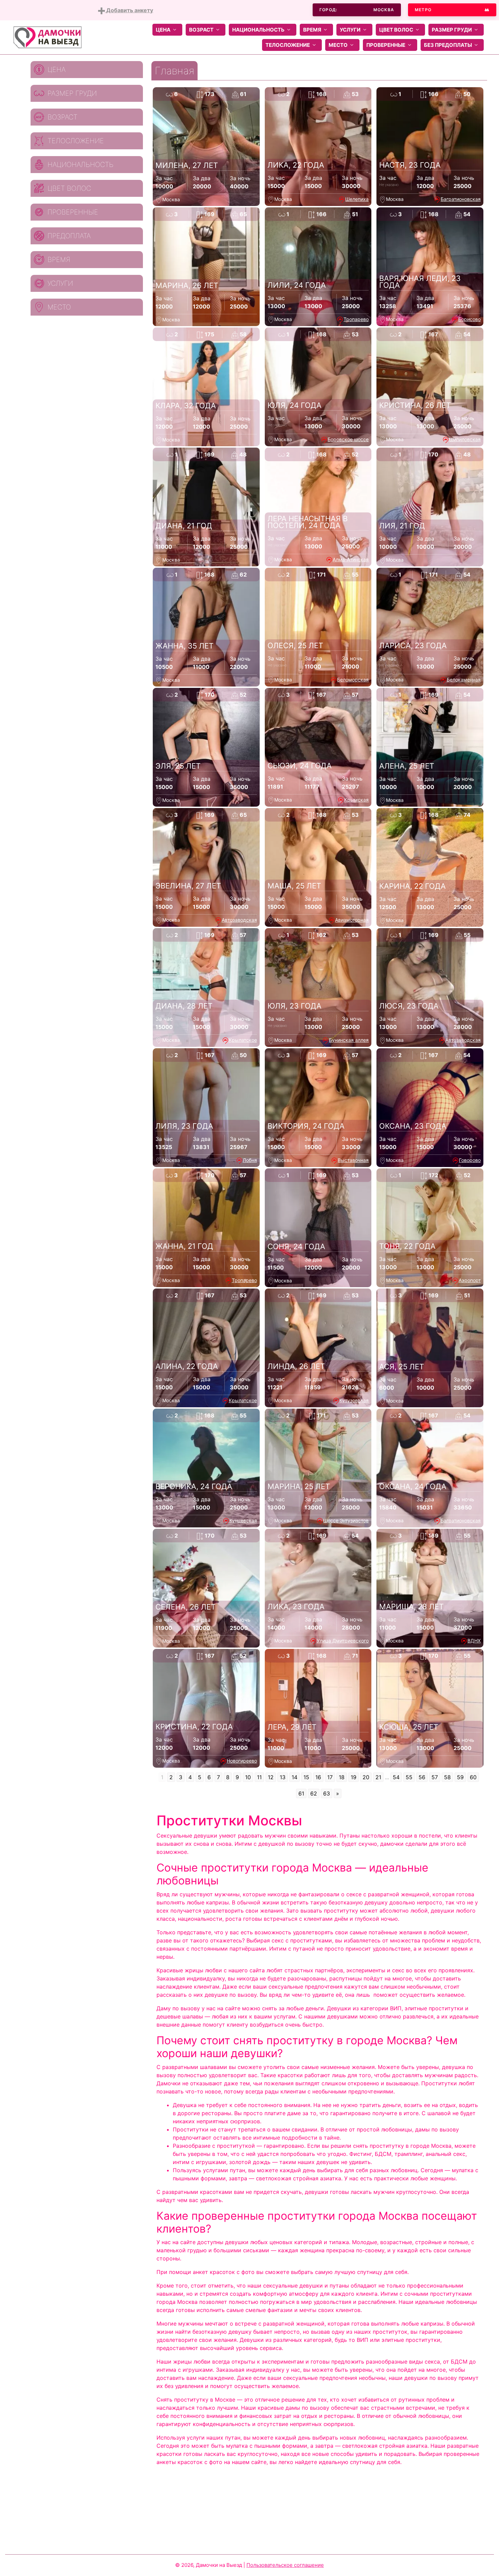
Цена (163, 30)
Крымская (356, 800)
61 (301, 1793)
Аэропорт (470, 1280)
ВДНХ (474, 1641)
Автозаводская (239, 920)
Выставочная (353, 1160)
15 (306, 1777)
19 (354, 1777)
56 (422, 1777)
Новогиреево (242, 1761)
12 (271, 1777)
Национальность (258, 30)
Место (338, 45)
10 (248, 1777)
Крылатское (243, 1040)
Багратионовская (461, 199)
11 (259, 1777)
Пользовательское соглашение (285, 2565)
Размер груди (452, 30)
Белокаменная (464, 680)
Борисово (469, 319)
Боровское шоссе (348, 439)
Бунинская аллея (349, 1040)
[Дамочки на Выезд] (48, 37)
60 (473, 1777)
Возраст (201, 30)
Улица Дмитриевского (343, 1641)
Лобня (250, 1160)
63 (327, 1793)
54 (396, 1777)
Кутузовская (354, 1400)
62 (314, 1793)
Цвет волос (396, 30)
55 (409, 1777)
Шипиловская (465, 439)
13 (283, 1777)
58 (447, 1777)
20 (366, 1777)
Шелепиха (357, 199)
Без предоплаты (448, 45)
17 (330, 1777)
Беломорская (353, 680)
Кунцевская (243, 1520)
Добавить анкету (129, 10)
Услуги (350, 30)
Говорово (470, 1160)
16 (318, 1777)
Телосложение (288, 45)
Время (312, 30)
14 (294, 1777)
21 (378, 1777)
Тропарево (356, 319)
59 (460, 1777)
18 (342, 1777)
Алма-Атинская (351, 559)
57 (435, 1777)
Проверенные (386, 45)
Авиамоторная (352, 920)
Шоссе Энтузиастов (346, 1520)
